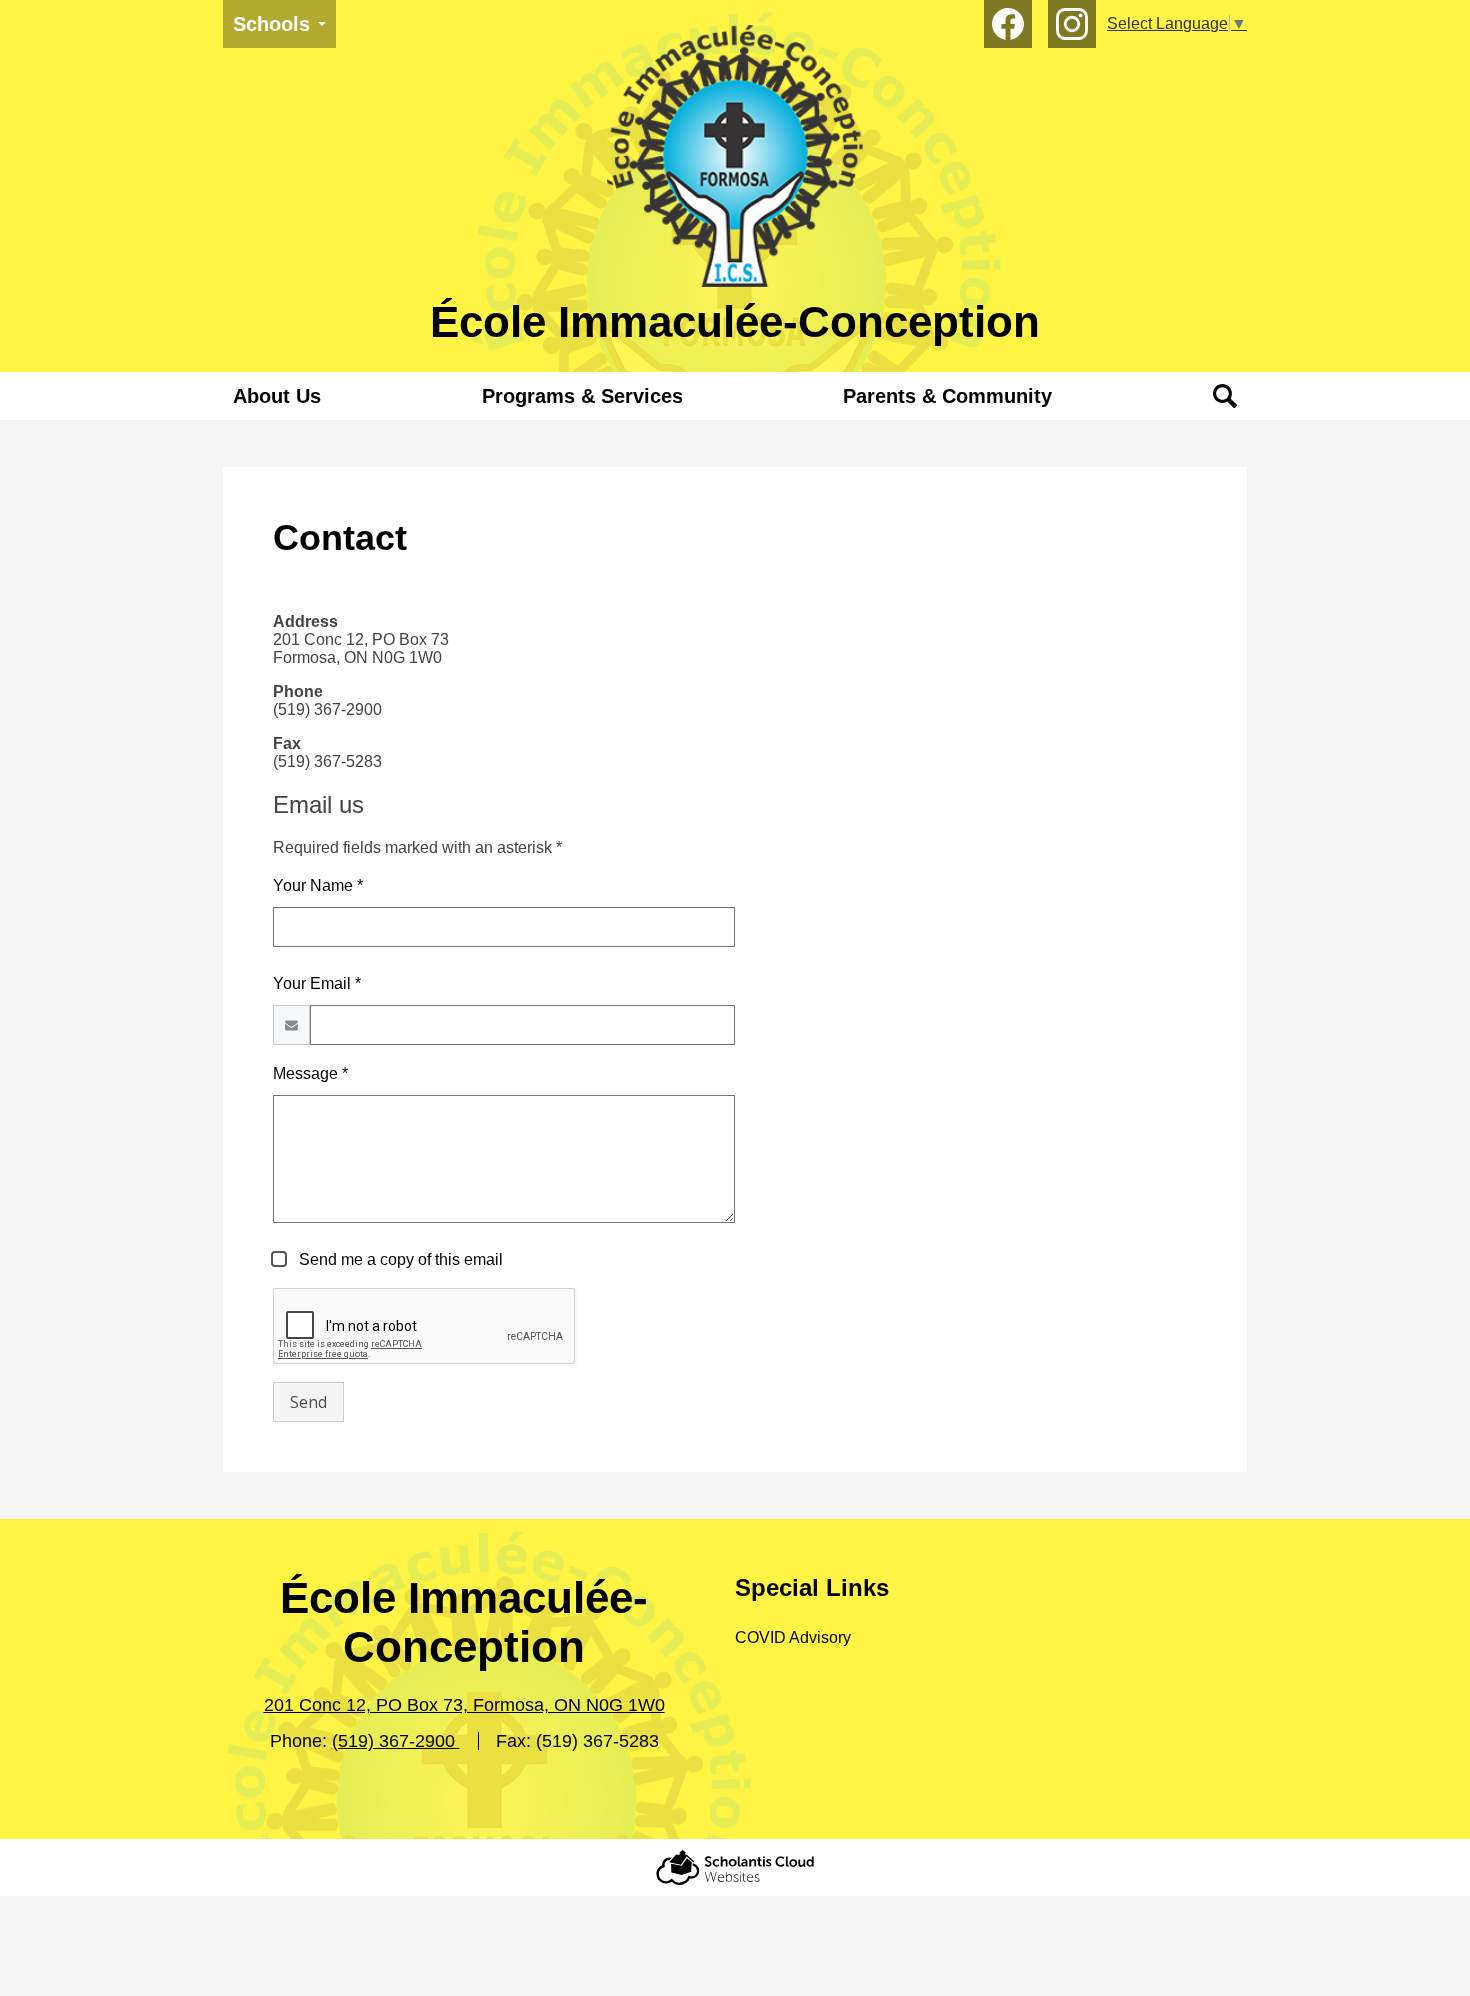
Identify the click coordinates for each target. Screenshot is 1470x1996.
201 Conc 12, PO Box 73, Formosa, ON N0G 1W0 (464, 1705)
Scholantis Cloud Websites (735, 1867)
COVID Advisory (793, 1637)
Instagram (1072, 24)
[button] (277, 396)
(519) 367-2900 (396, 1741)
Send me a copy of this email (399, 1259)
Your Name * (318, 885)
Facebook (1008, 24)
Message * (310, 1073)
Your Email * (317, 983)
